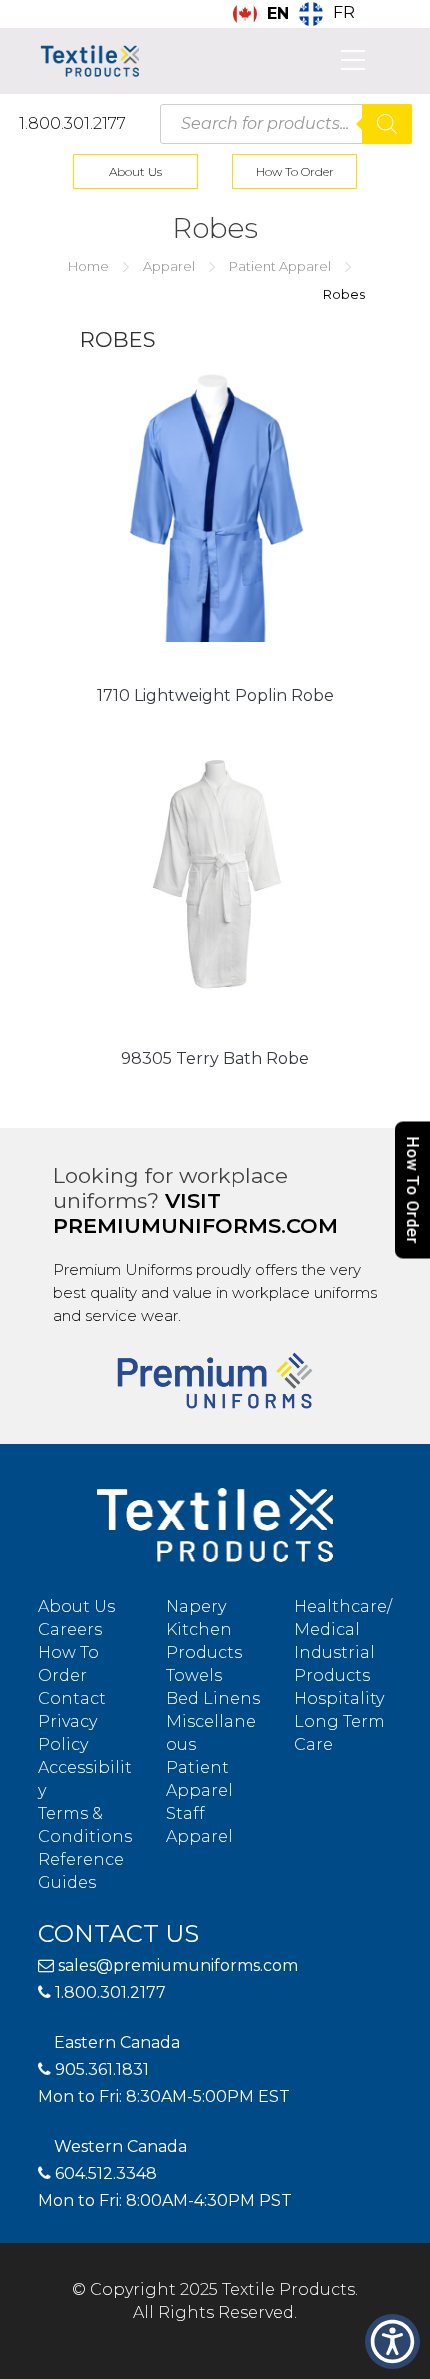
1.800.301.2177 (72, 123)
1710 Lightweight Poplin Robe (215, 695)
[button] (392, 2341)
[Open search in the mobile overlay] (286, 124)
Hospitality (339, 1698)
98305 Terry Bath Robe (215, 1058)
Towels (194, 1675)
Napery (196, 1606)
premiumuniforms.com (195, 1225)
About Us (135, 171)
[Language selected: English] (420, 2362)
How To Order (295, 171)
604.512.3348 (104, 2173)
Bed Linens (213, 1698)
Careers (70, 1629)
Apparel (169, 266)
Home (88, 266)
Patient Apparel (280, 266)
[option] (327, 14)
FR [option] (344, 12)
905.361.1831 (100, 2069)
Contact (72, 1698)
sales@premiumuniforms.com (176, 1965)
